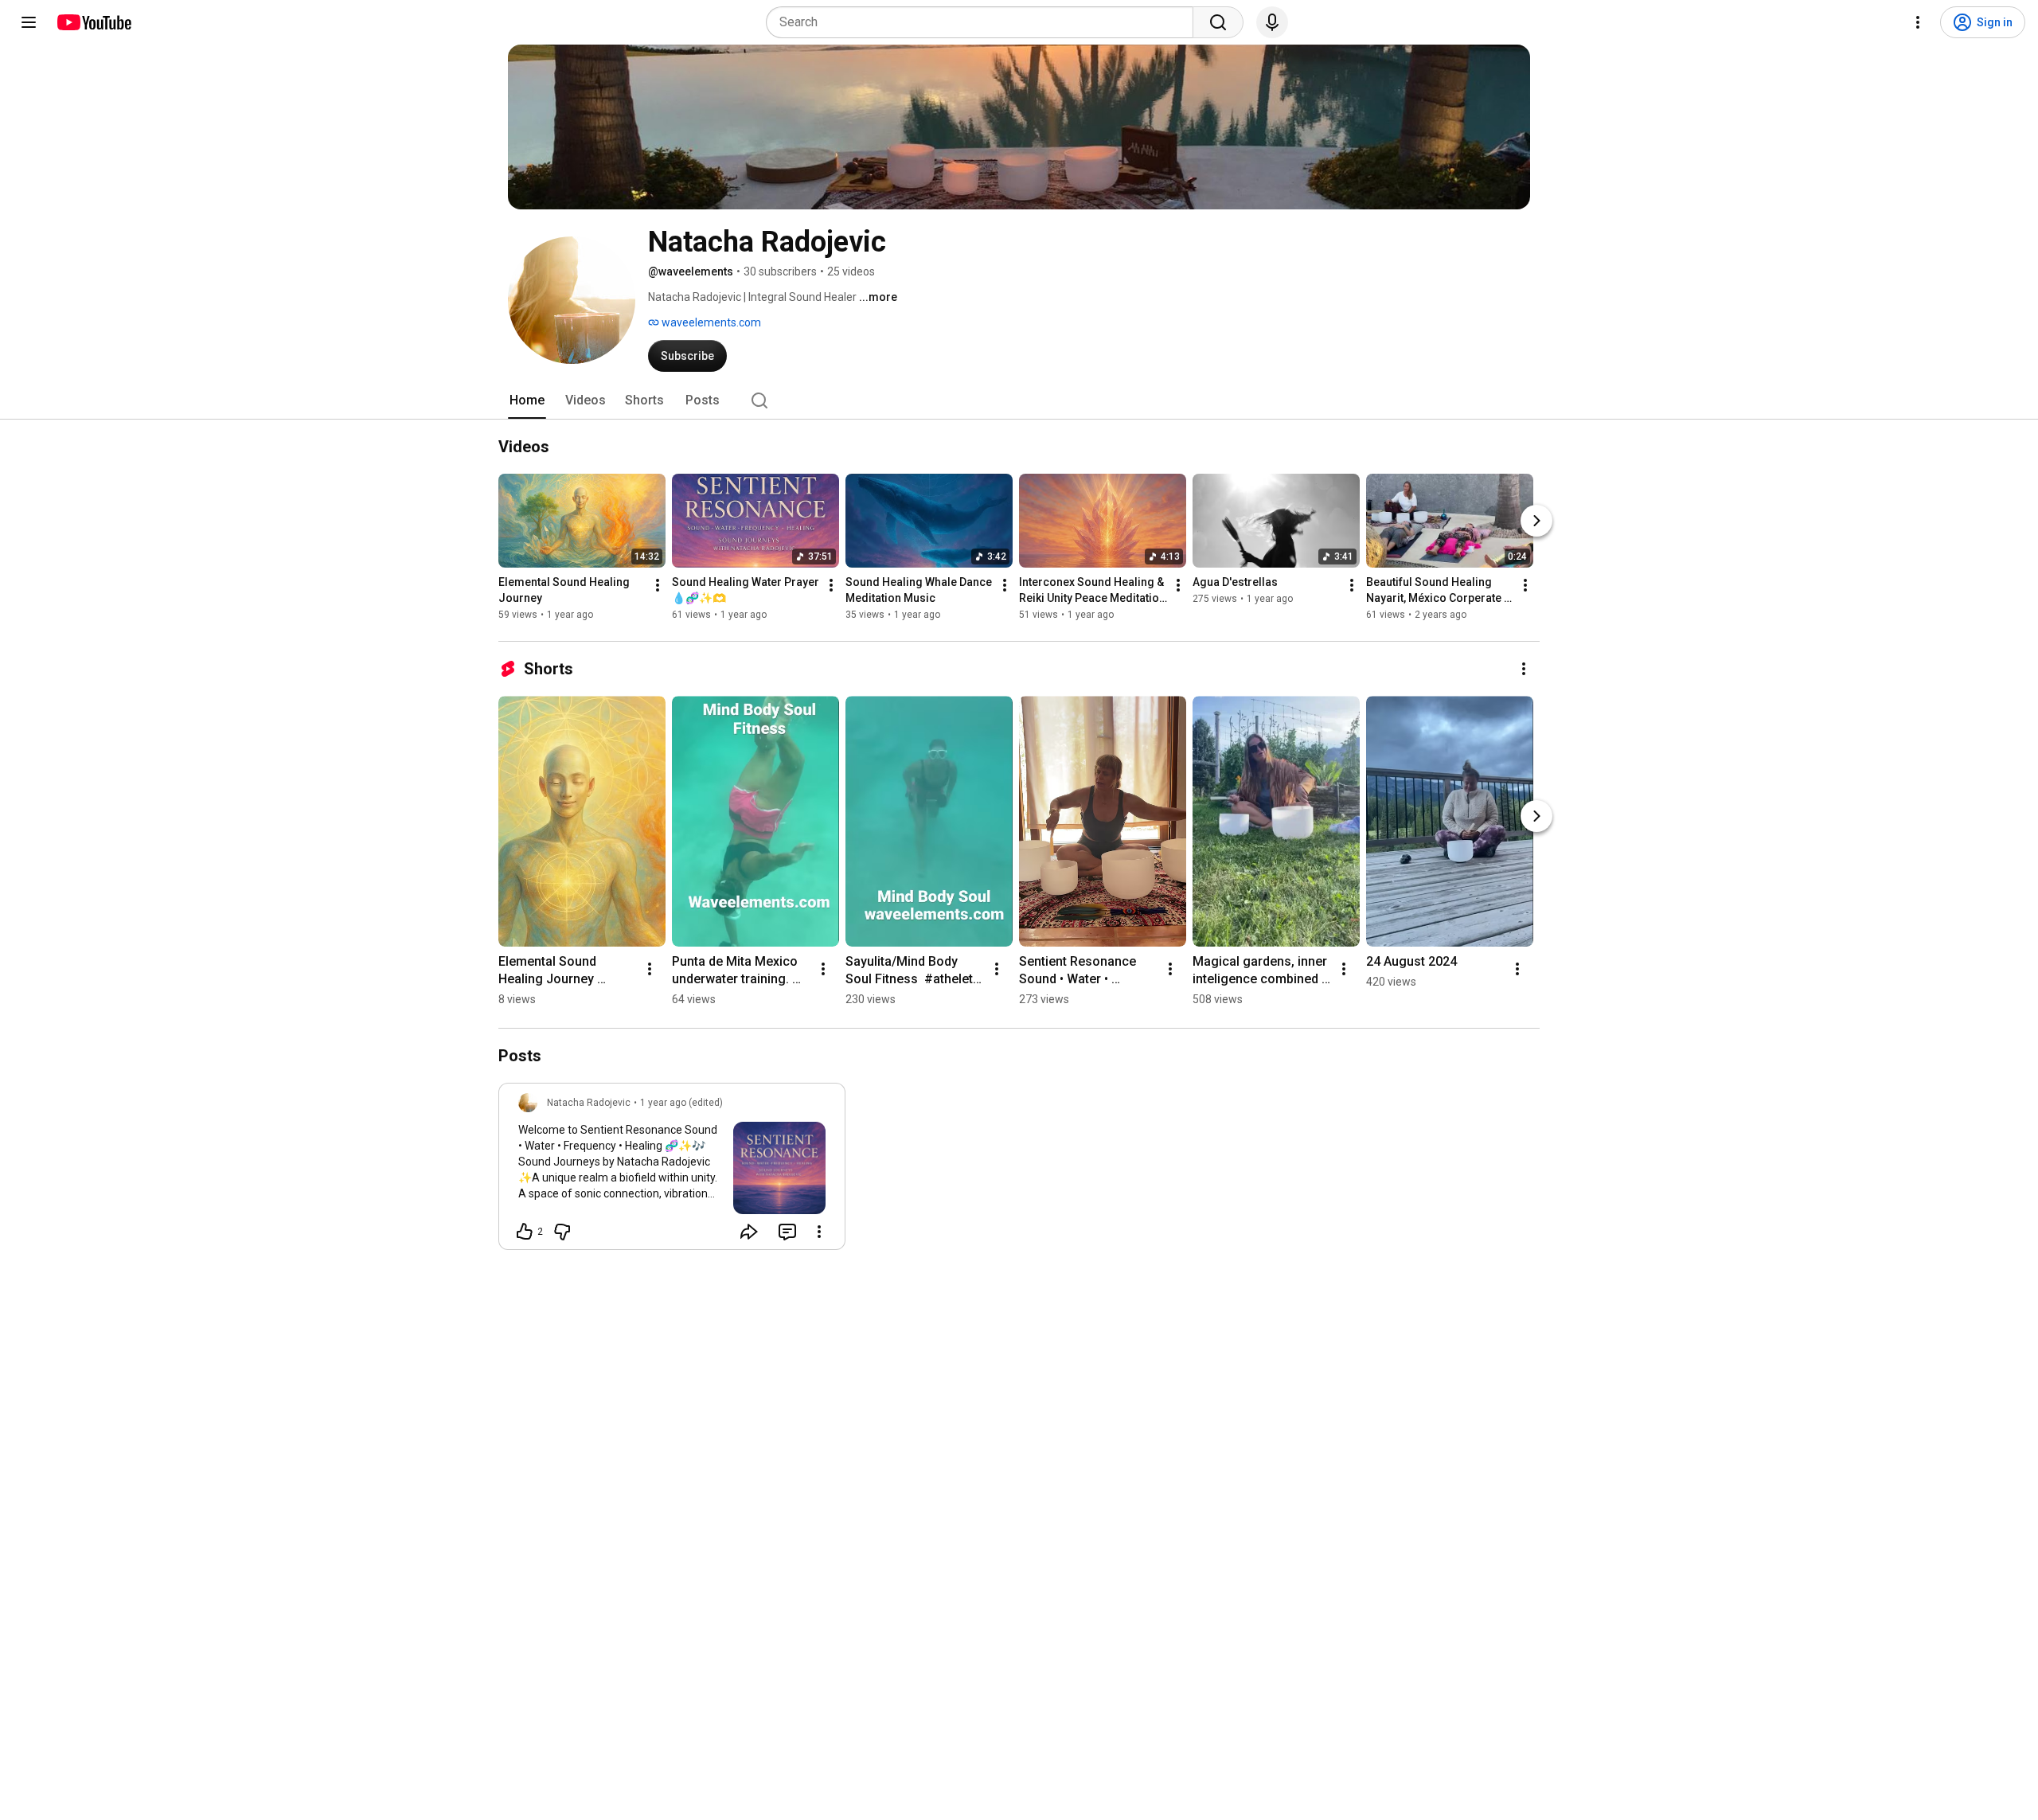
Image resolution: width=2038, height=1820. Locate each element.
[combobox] (984, 22)
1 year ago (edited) (681, 1103)
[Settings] (1918, 22)
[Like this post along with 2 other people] (525, 1232)
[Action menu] (819, 1232)
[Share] (749, 1232)
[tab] (527, 400)
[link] (672, 1171)
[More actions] (658, 585)
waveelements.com (710, 322)
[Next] (1536, 521)
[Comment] (787, 1232)
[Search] (1218, 22)
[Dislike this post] (562, 1232)
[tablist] (1019, 400)
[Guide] (29, 22)
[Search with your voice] (1272, 22)
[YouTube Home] (94, 22)
